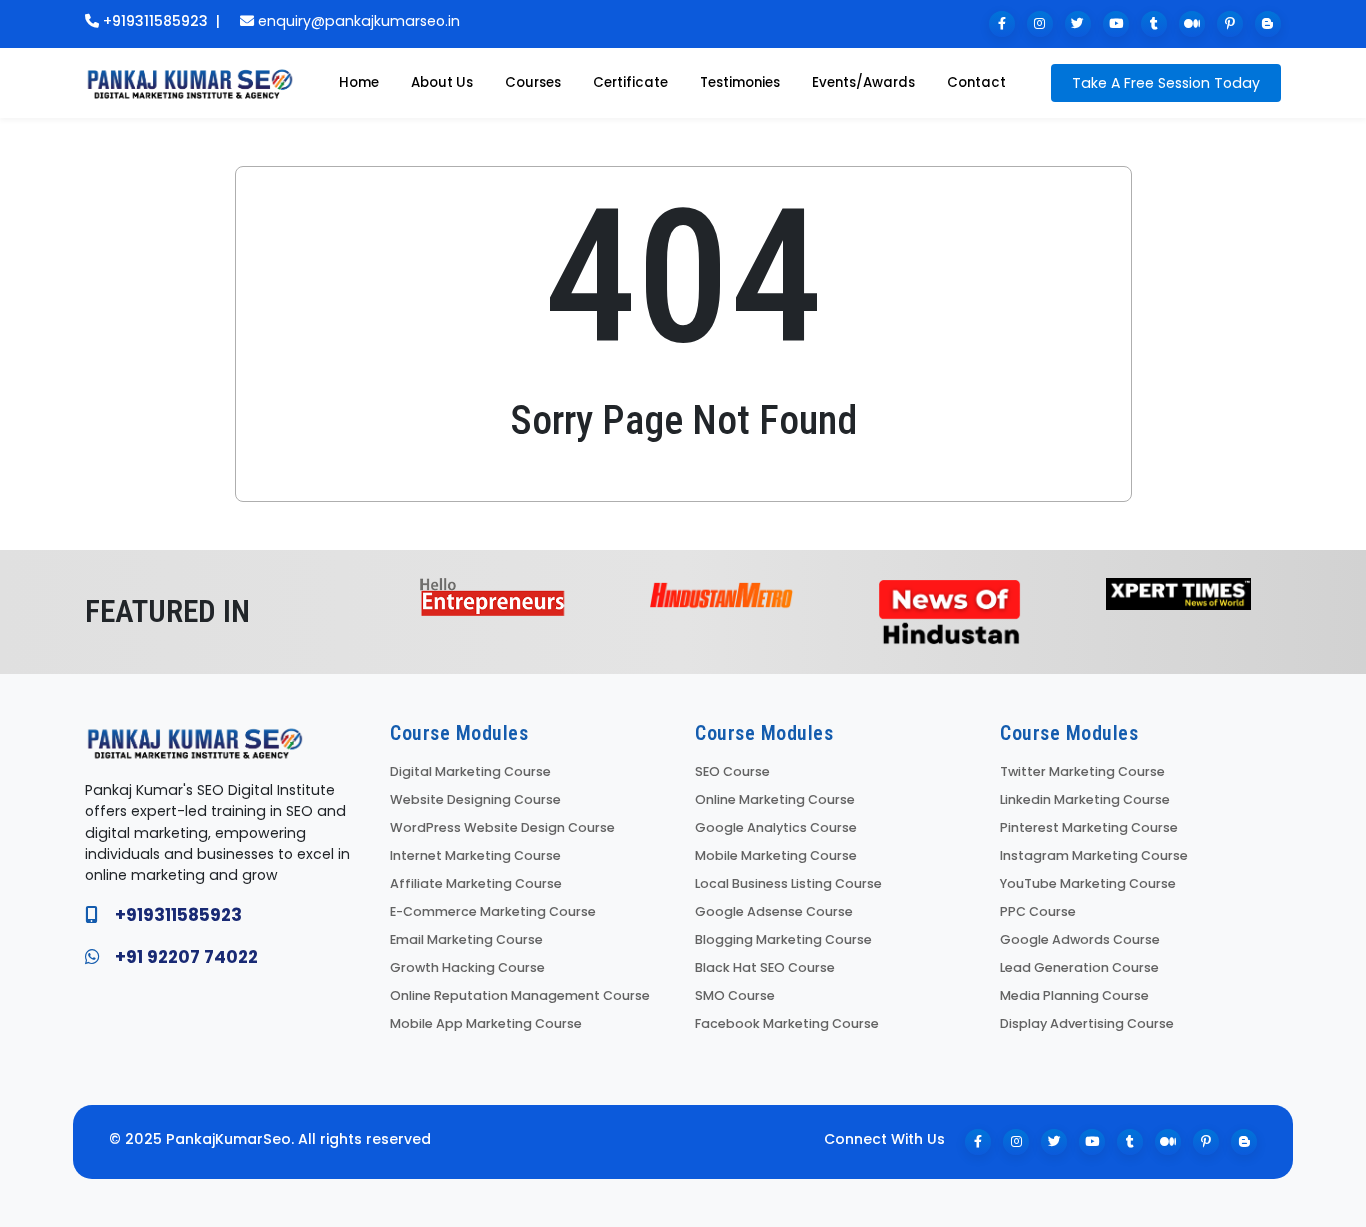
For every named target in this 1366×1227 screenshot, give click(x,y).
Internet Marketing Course (475, 855)
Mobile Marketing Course (776, 855)
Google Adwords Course (1080, 939)
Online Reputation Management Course (520, 995)
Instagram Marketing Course (1094, 855)
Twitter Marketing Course (1082, 771)
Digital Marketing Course (470, 771)
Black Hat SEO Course (765, 967)
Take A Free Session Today (1166, 83)
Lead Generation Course (1079, 967)
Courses (533, 82)
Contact (976, 82)
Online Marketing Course (775, 799)
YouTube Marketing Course (1088, 883)
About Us (442, 82)
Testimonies (740, 82)
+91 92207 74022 (186, 957)
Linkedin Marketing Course (1085, 799)
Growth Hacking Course (467, 967)
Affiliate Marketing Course (476, 883)
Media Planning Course (1074, 995)
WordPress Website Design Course (502, 827)
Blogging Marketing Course (783, 939)
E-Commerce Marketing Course (493, 911)
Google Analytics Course (776, 827)
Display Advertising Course (1087, 1023)
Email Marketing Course (466, 939)
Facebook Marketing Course (787, 1023)
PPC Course (1038, 911)
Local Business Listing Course (788, 883)
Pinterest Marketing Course (1089, 827)
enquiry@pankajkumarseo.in (359, 21)
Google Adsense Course (774, 911)
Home (359, 82)
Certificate (630, 82)
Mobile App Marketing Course (486, 1023)
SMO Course (735, 995)
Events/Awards (863, 82)
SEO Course (732, 771)
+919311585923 (155, 21)
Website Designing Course (475, 799)
